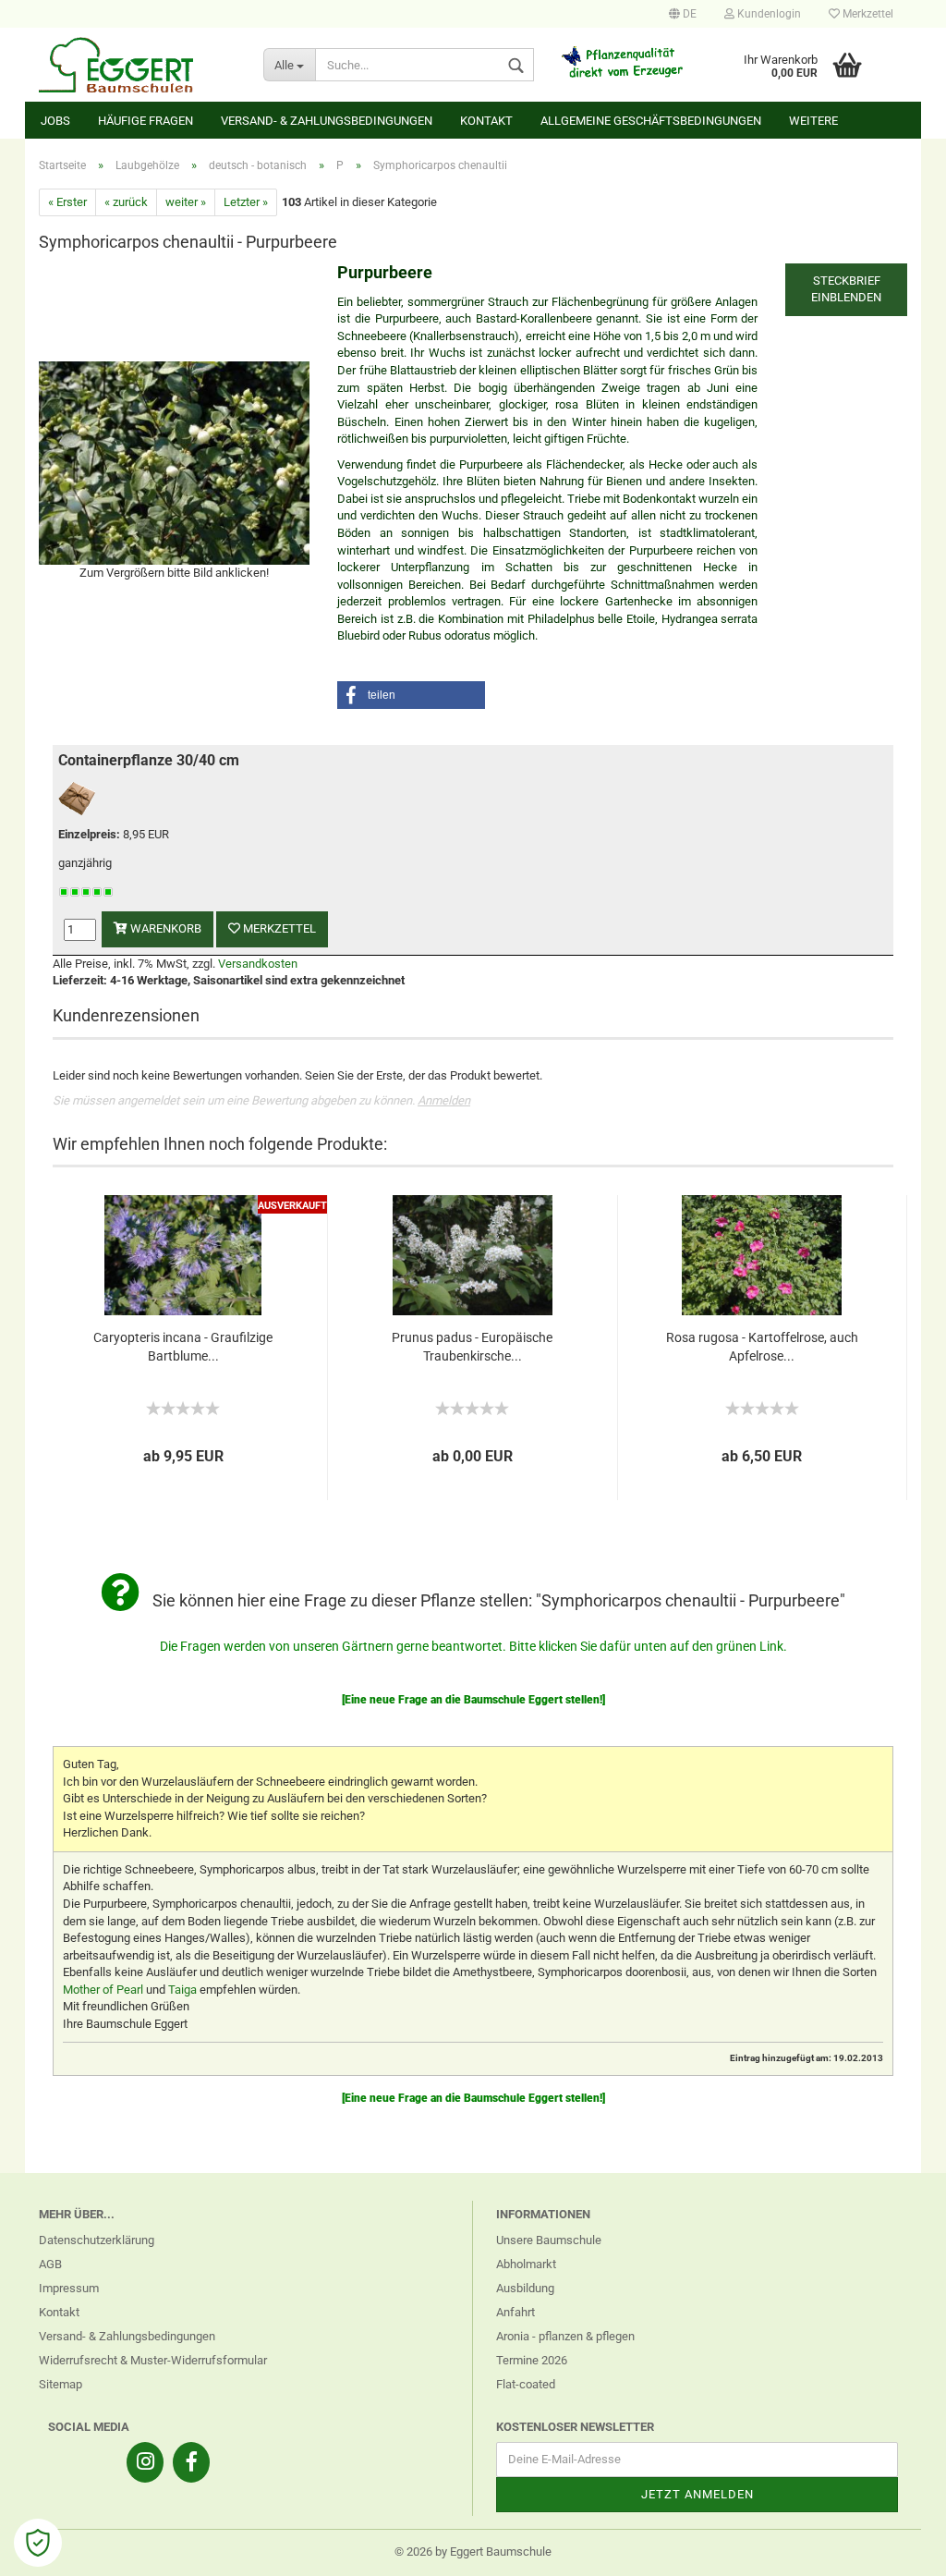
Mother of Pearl (103, 1990)
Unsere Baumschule (549, 2240)
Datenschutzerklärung (97, 2240)
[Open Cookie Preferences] (38, 2543)
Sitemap (61, 2384)
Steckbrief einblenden (846, 289)
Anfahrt (515, 2312)
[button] (411, 695)
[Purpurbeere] (174, 462)
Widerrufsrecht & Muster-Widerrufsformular (153, 2360)
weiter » (186, 202)
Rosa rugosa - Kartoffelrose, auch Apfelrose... (762, 1347)
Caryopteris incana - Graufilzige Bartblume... (183, 1347)
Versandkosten (258, 964)
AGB (50, 2264)
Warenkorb (164, 928)
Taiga (182, 1990)
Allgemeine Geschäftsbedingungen (651, 121)
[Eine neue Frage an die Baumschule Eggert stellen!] (473, 1700)
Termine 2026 (532, 2360)
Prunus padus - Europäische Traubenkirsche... (472, 1347)
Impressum (69, 2288)
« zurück (126, 202)
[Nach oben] (895, 2548)
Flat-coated (526, 2384)
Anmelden (444, 1100)
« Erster (67, 202)
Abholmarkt (526, 2264)
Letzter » (246, 202)
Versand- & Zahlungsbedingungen (327, 121)
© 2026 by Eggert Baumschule (473, 2552)
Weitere (813, 121)
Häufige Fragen (146, 121)
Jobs (55, 121)
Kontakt (486, 121)
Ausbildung (525, 2288)
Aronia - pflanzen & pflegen (565, 2336)
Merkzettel (867, 14)
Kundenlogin (768, 14)
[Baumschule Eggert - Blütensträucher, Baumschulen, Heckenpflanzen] (137, 65)
